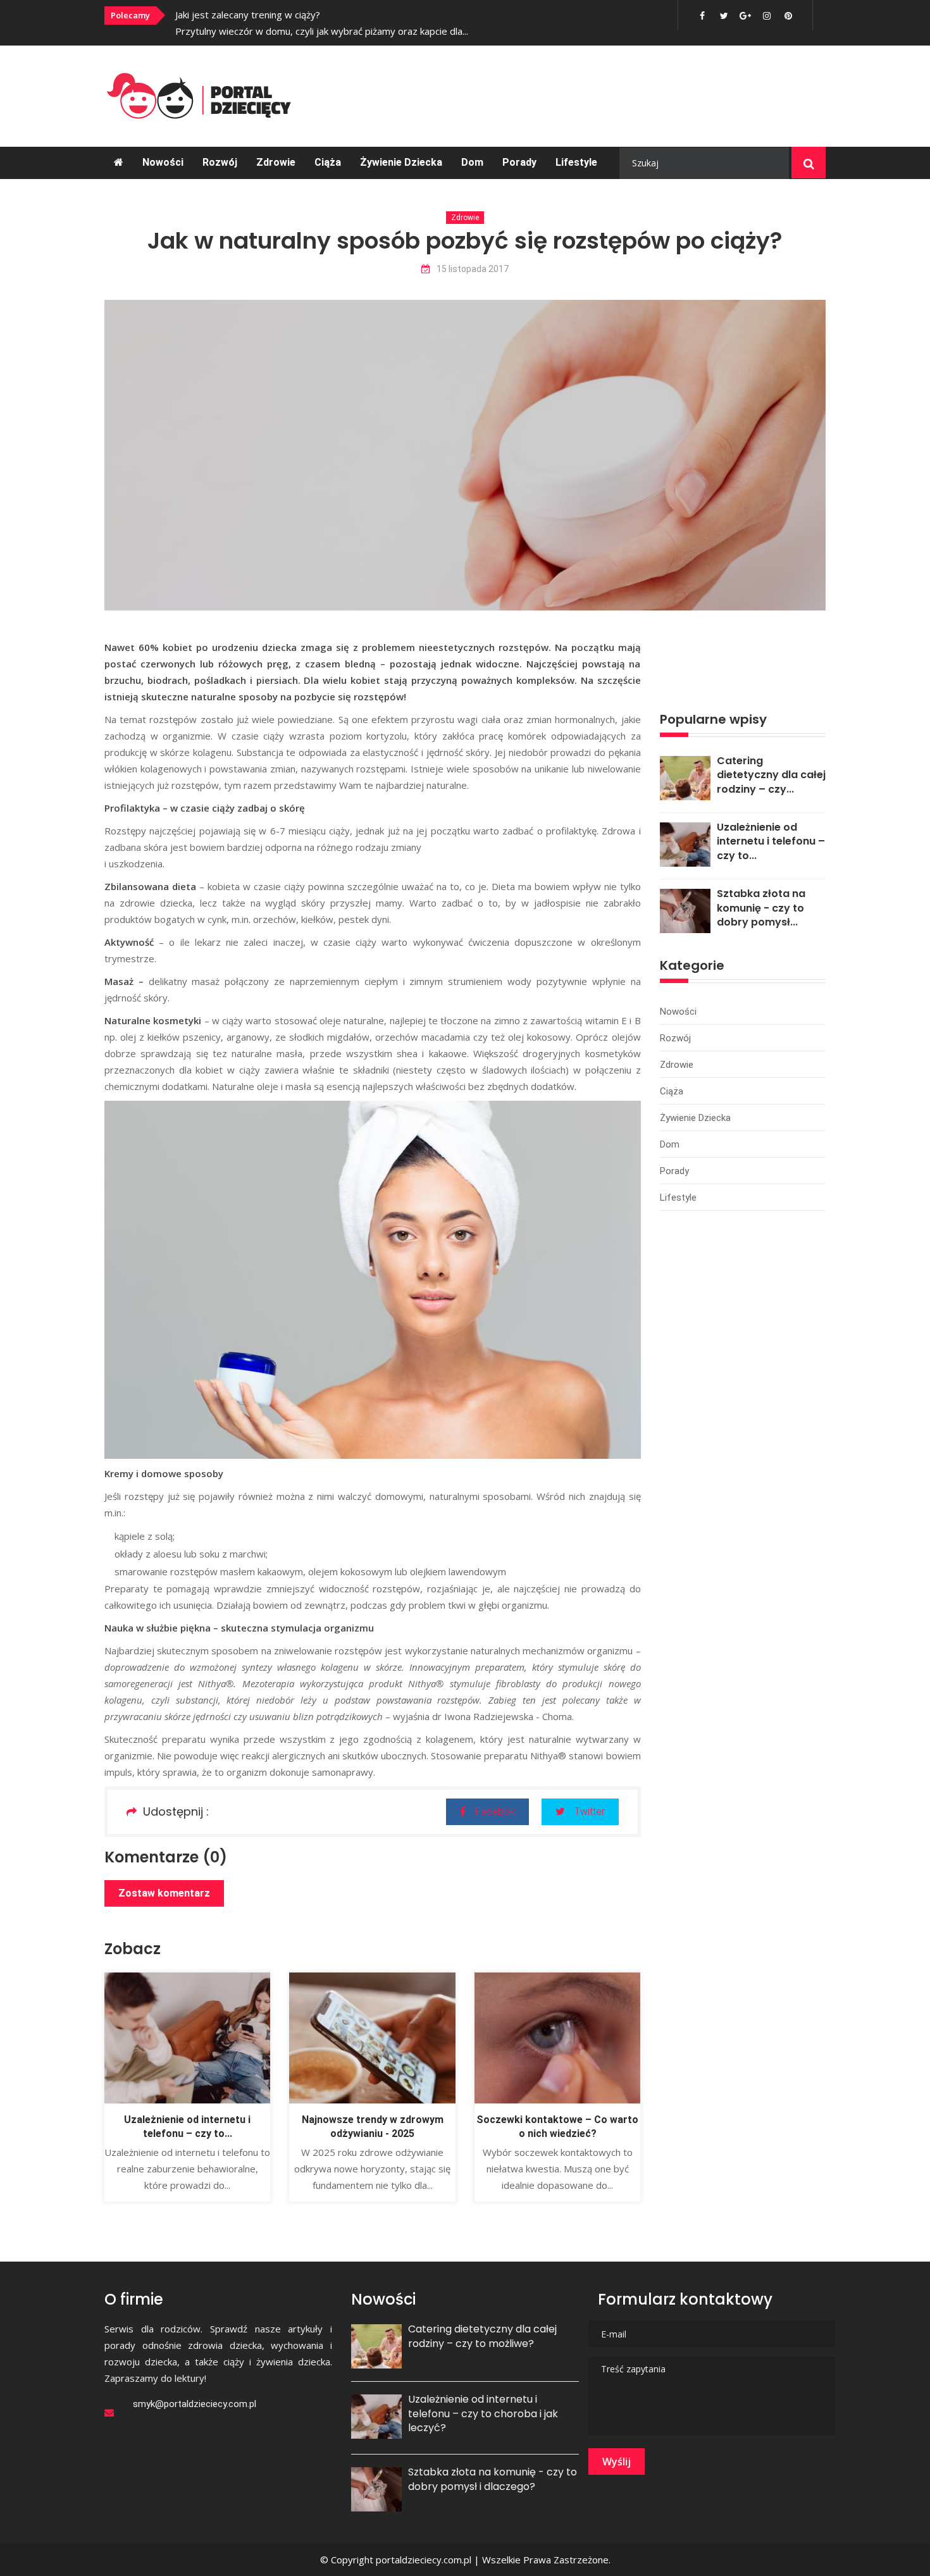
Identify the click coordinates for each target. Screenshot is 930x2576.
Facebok (495, 1811)
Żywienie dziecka (401, 162)
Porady (519, 162)
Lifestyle (576, 162)
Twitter (590, 1811)
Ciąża (328, 162)
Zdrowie (276, 162)
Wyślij (617, 2461)
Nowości (163, 162)
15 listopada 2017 (473, 269)
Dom (472, 162)
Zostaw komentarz (164, 1893)
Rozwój (220, 162)
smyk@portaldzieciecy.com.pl (195, 2404)
